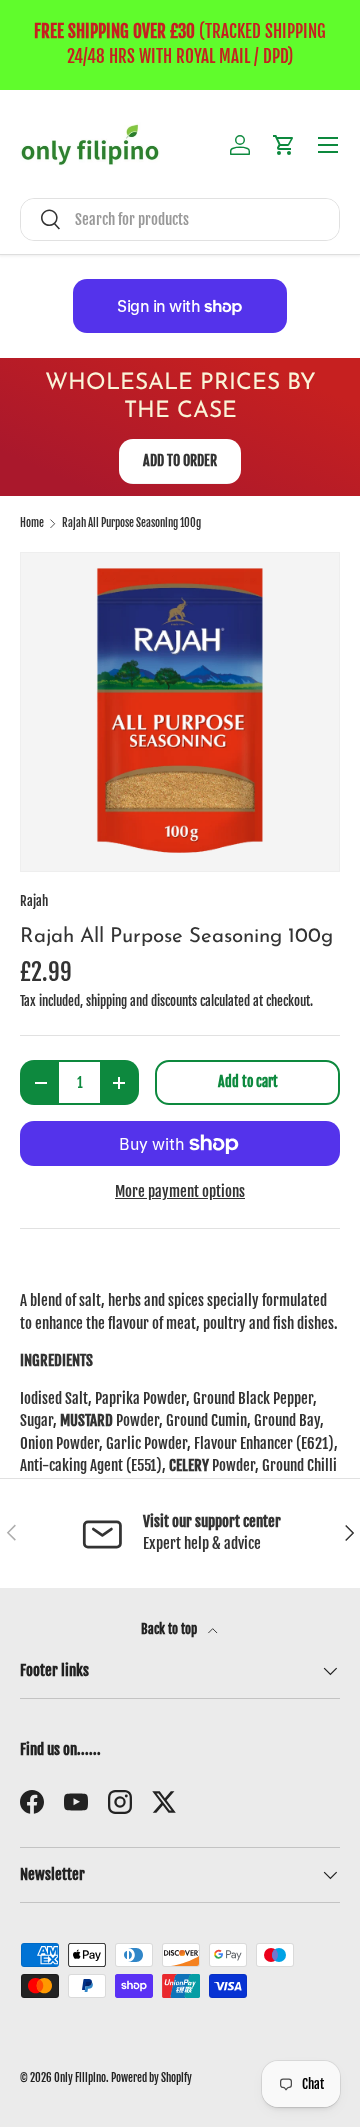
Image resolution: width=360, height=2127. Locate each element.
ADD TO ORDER (180, 460)
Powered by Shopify (151, 2078)
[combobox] (180, 219)
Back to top (170, 1629)
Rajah (34, 901)
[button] (284, 145)
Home (32, 523)
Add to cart (248, 1081)
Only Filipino (80, 2078)
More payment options (180, 1191)
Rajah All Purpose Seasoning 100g (131, 523)
